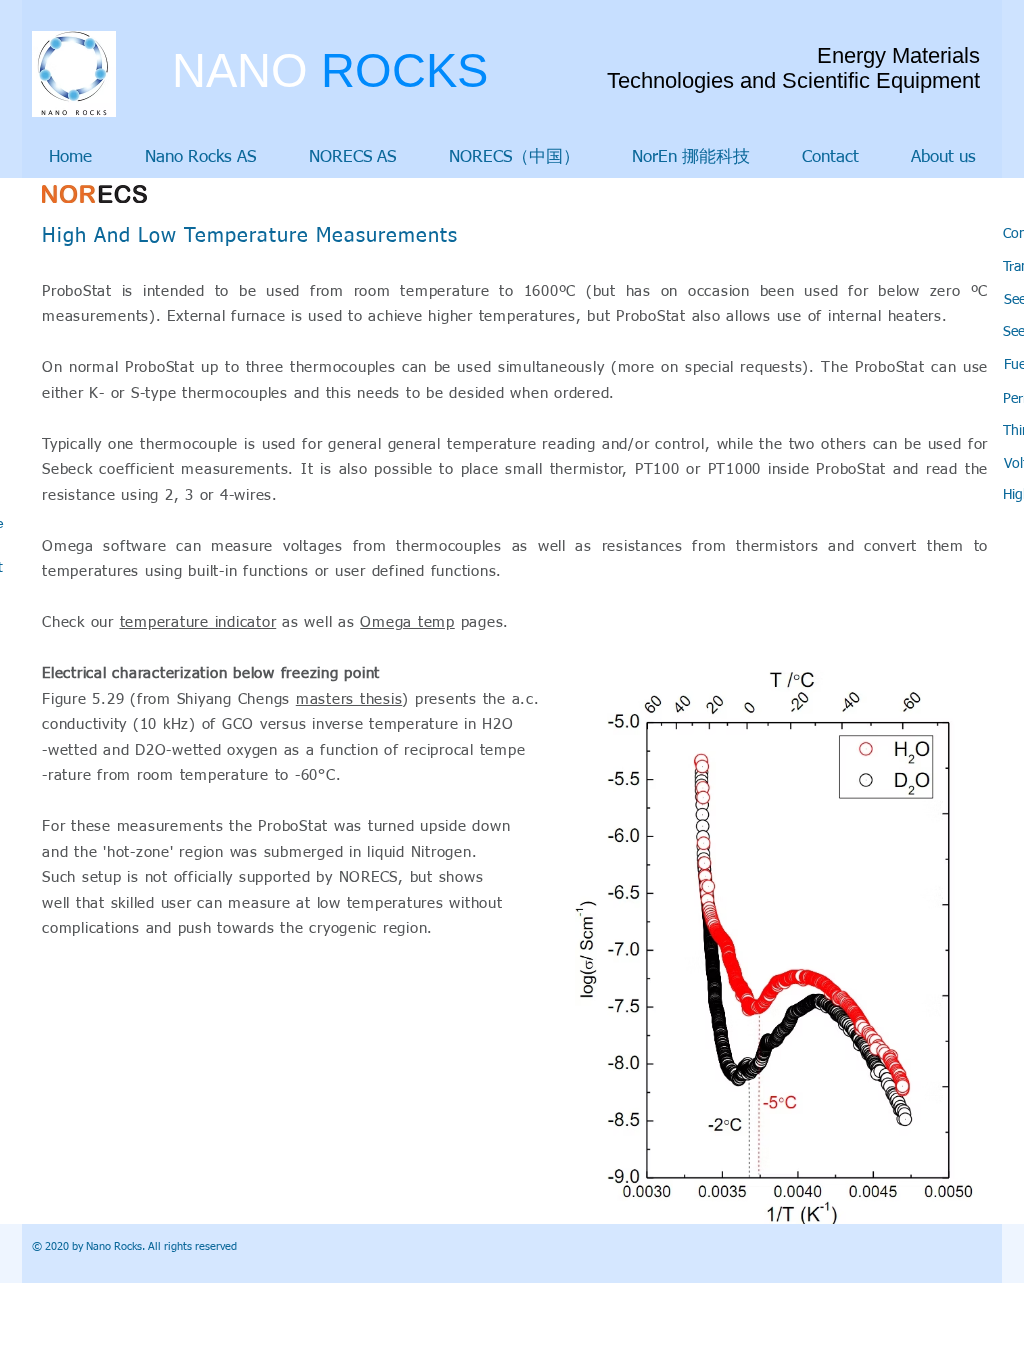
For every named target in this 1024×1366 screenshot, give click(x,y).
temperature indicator (198, 622)
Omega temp (407, 622)
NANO (330, 70)
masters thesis (349, 699)
